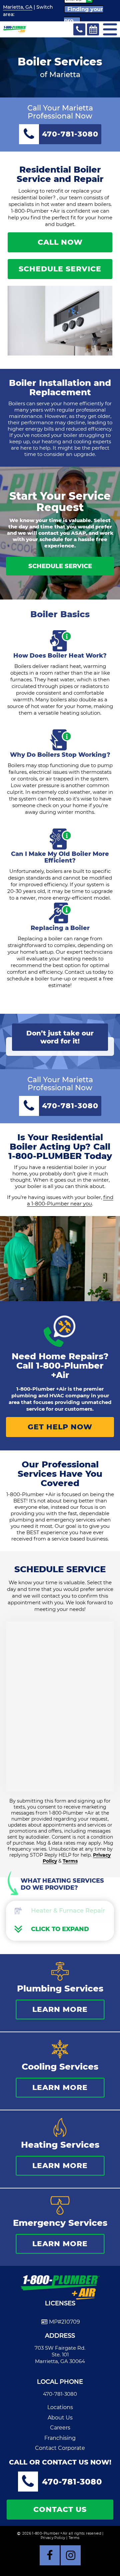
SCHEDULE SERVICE (60, 269)
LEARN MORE (60, 2009)
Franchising (60, 2438)
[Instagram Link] (71, 2555)
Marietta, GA (18, 7)
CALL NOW (60, 242)
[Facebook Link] (50, 2555)
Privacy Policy (53, 2538)
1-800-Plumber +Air (70, 1370)
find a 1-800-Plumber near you (70, 1200)
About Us (60, 2418)
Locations (60, 2407)
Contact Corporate (60, 2448)
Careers (60, 2428)
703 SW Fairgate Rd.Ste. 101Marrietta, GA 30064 (60, 2355)
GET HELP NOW (60, 1427)
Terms (70, 1861)
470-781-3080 (60, 2394)
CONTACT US (60, 2509)
